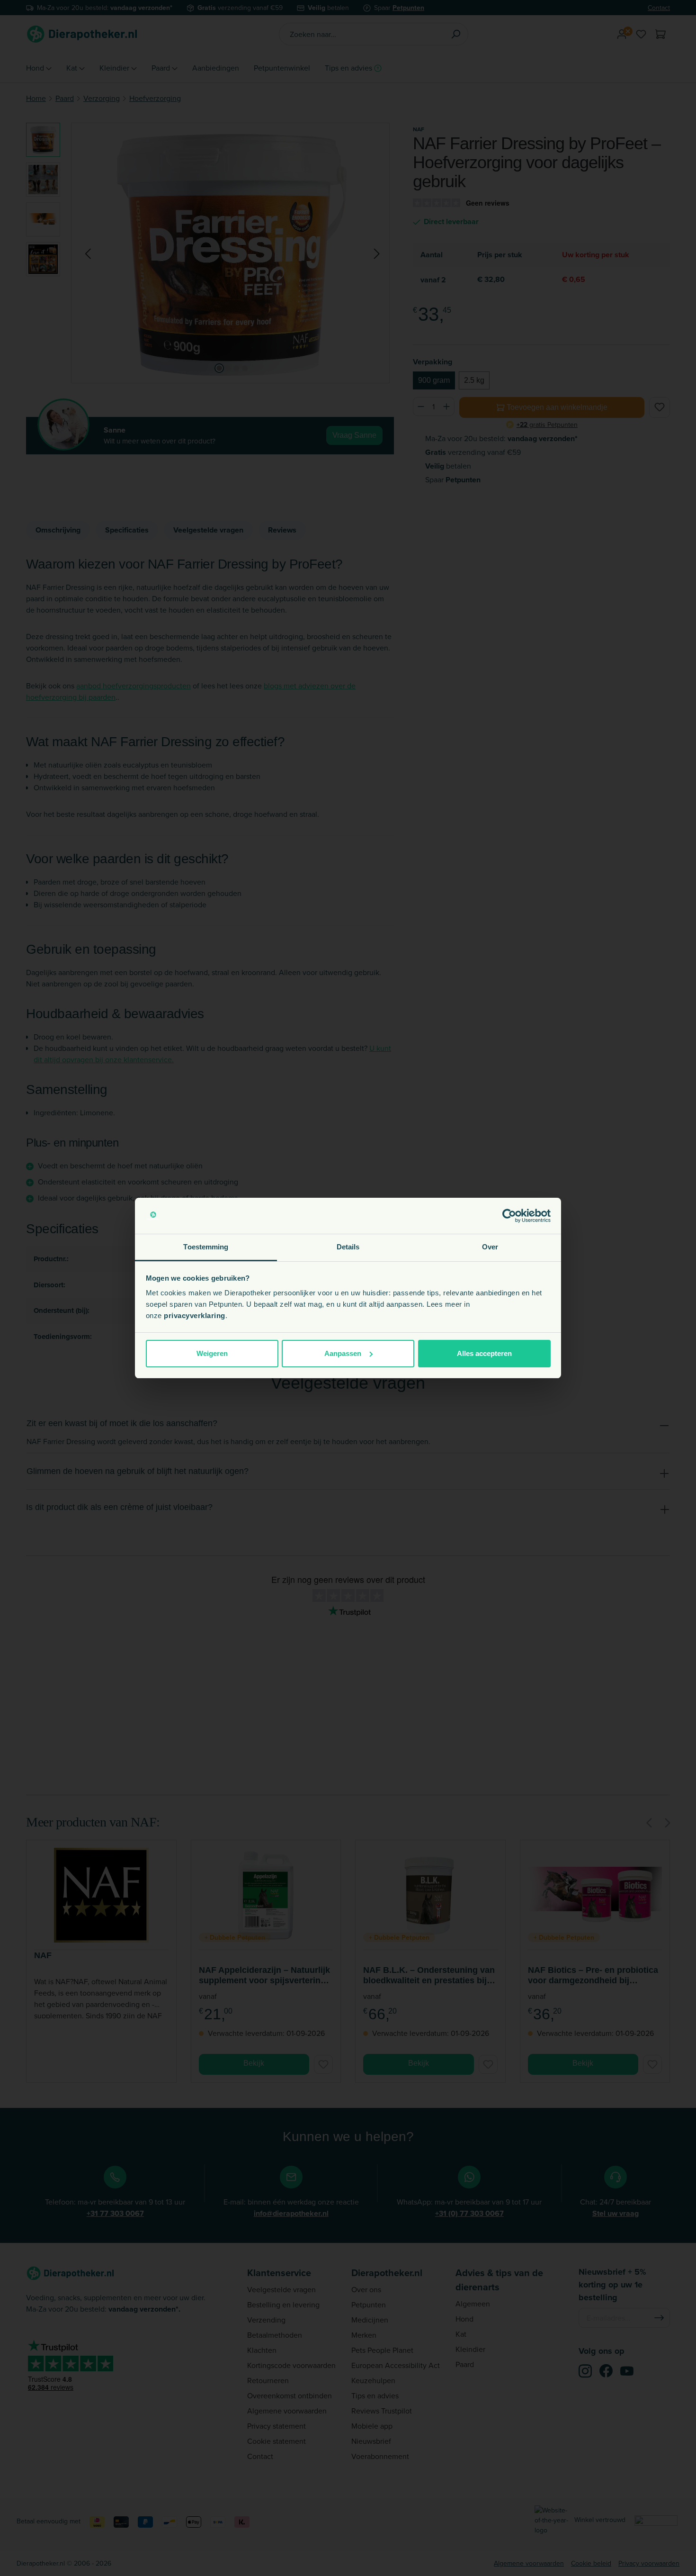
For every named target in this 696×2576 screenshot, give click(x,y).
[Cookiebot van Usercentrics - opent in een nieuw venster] (509, 1216)
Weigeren (212, 1353)
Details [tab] (348, 1247)
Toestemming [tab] (206, 1247)
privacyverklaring (195, 1315)
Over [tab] (490, 1247)
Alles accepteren (484, 1353)
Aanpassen (343, 1353)
